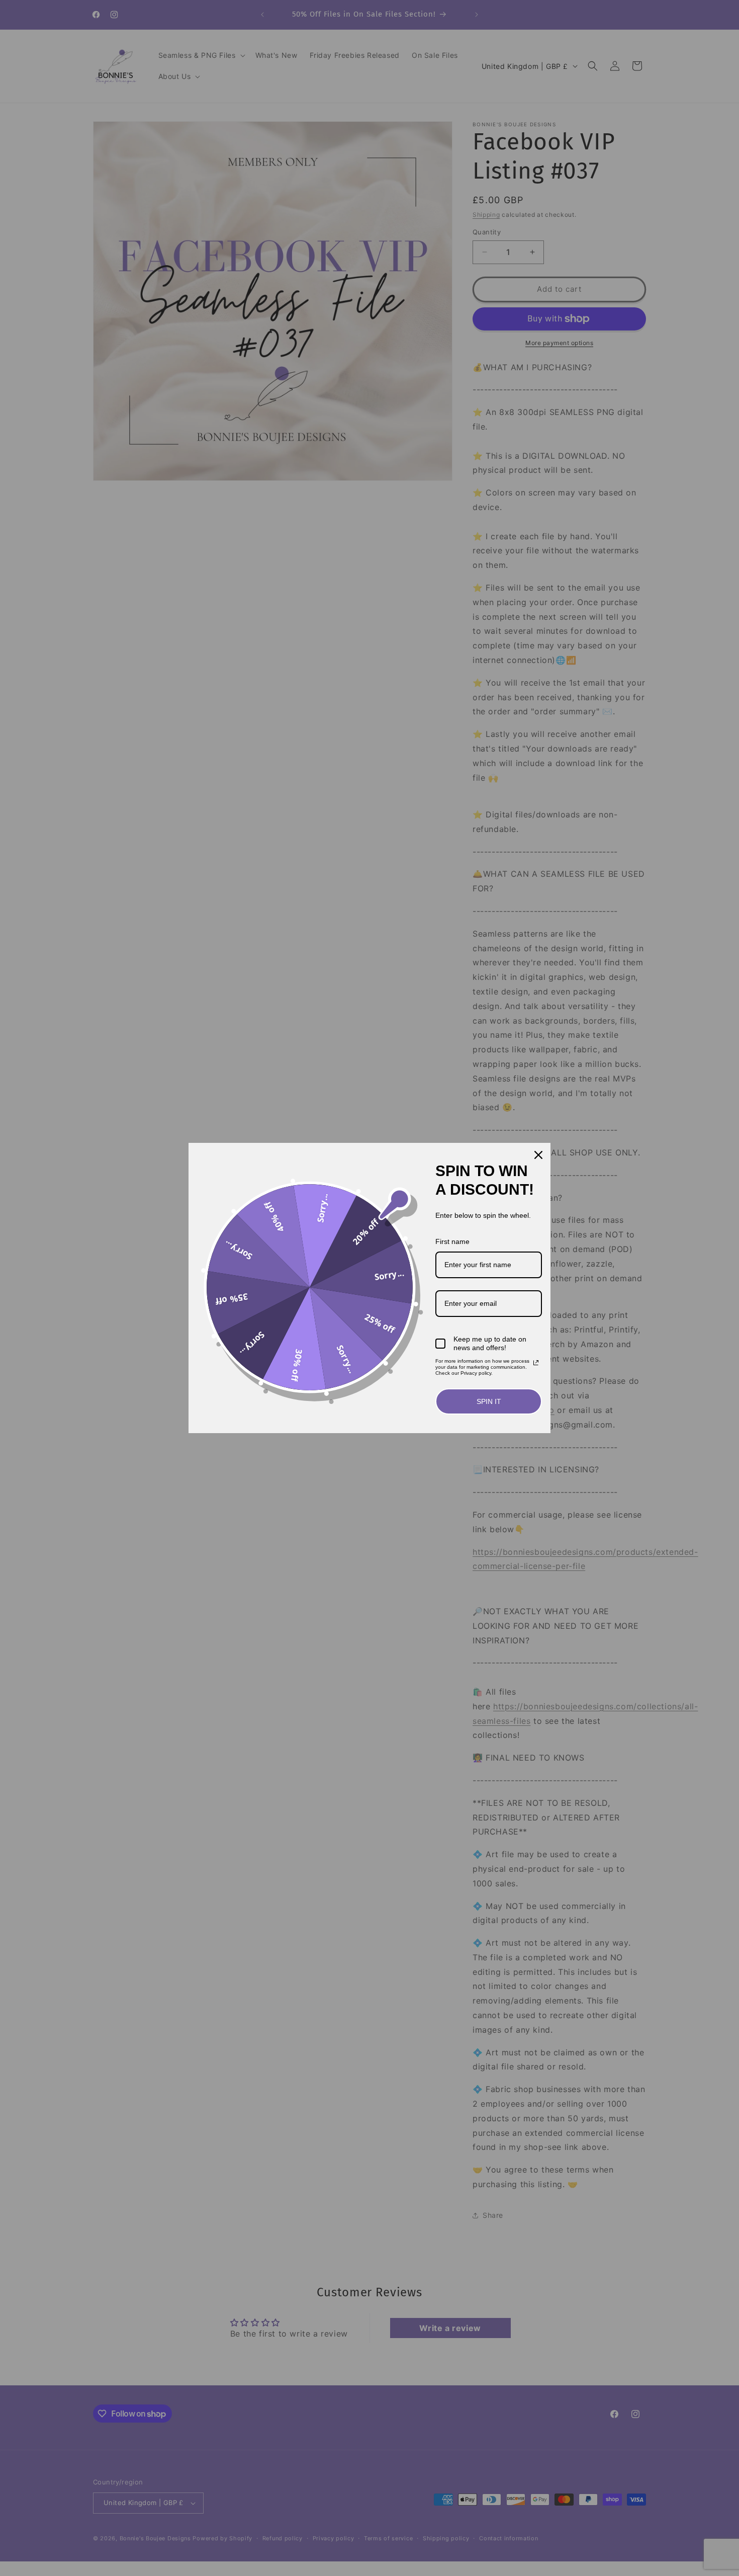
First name (452, 1241)
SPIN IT (489, 1401)
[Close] (538, 1155)
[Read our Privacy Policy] (536, 1363)
